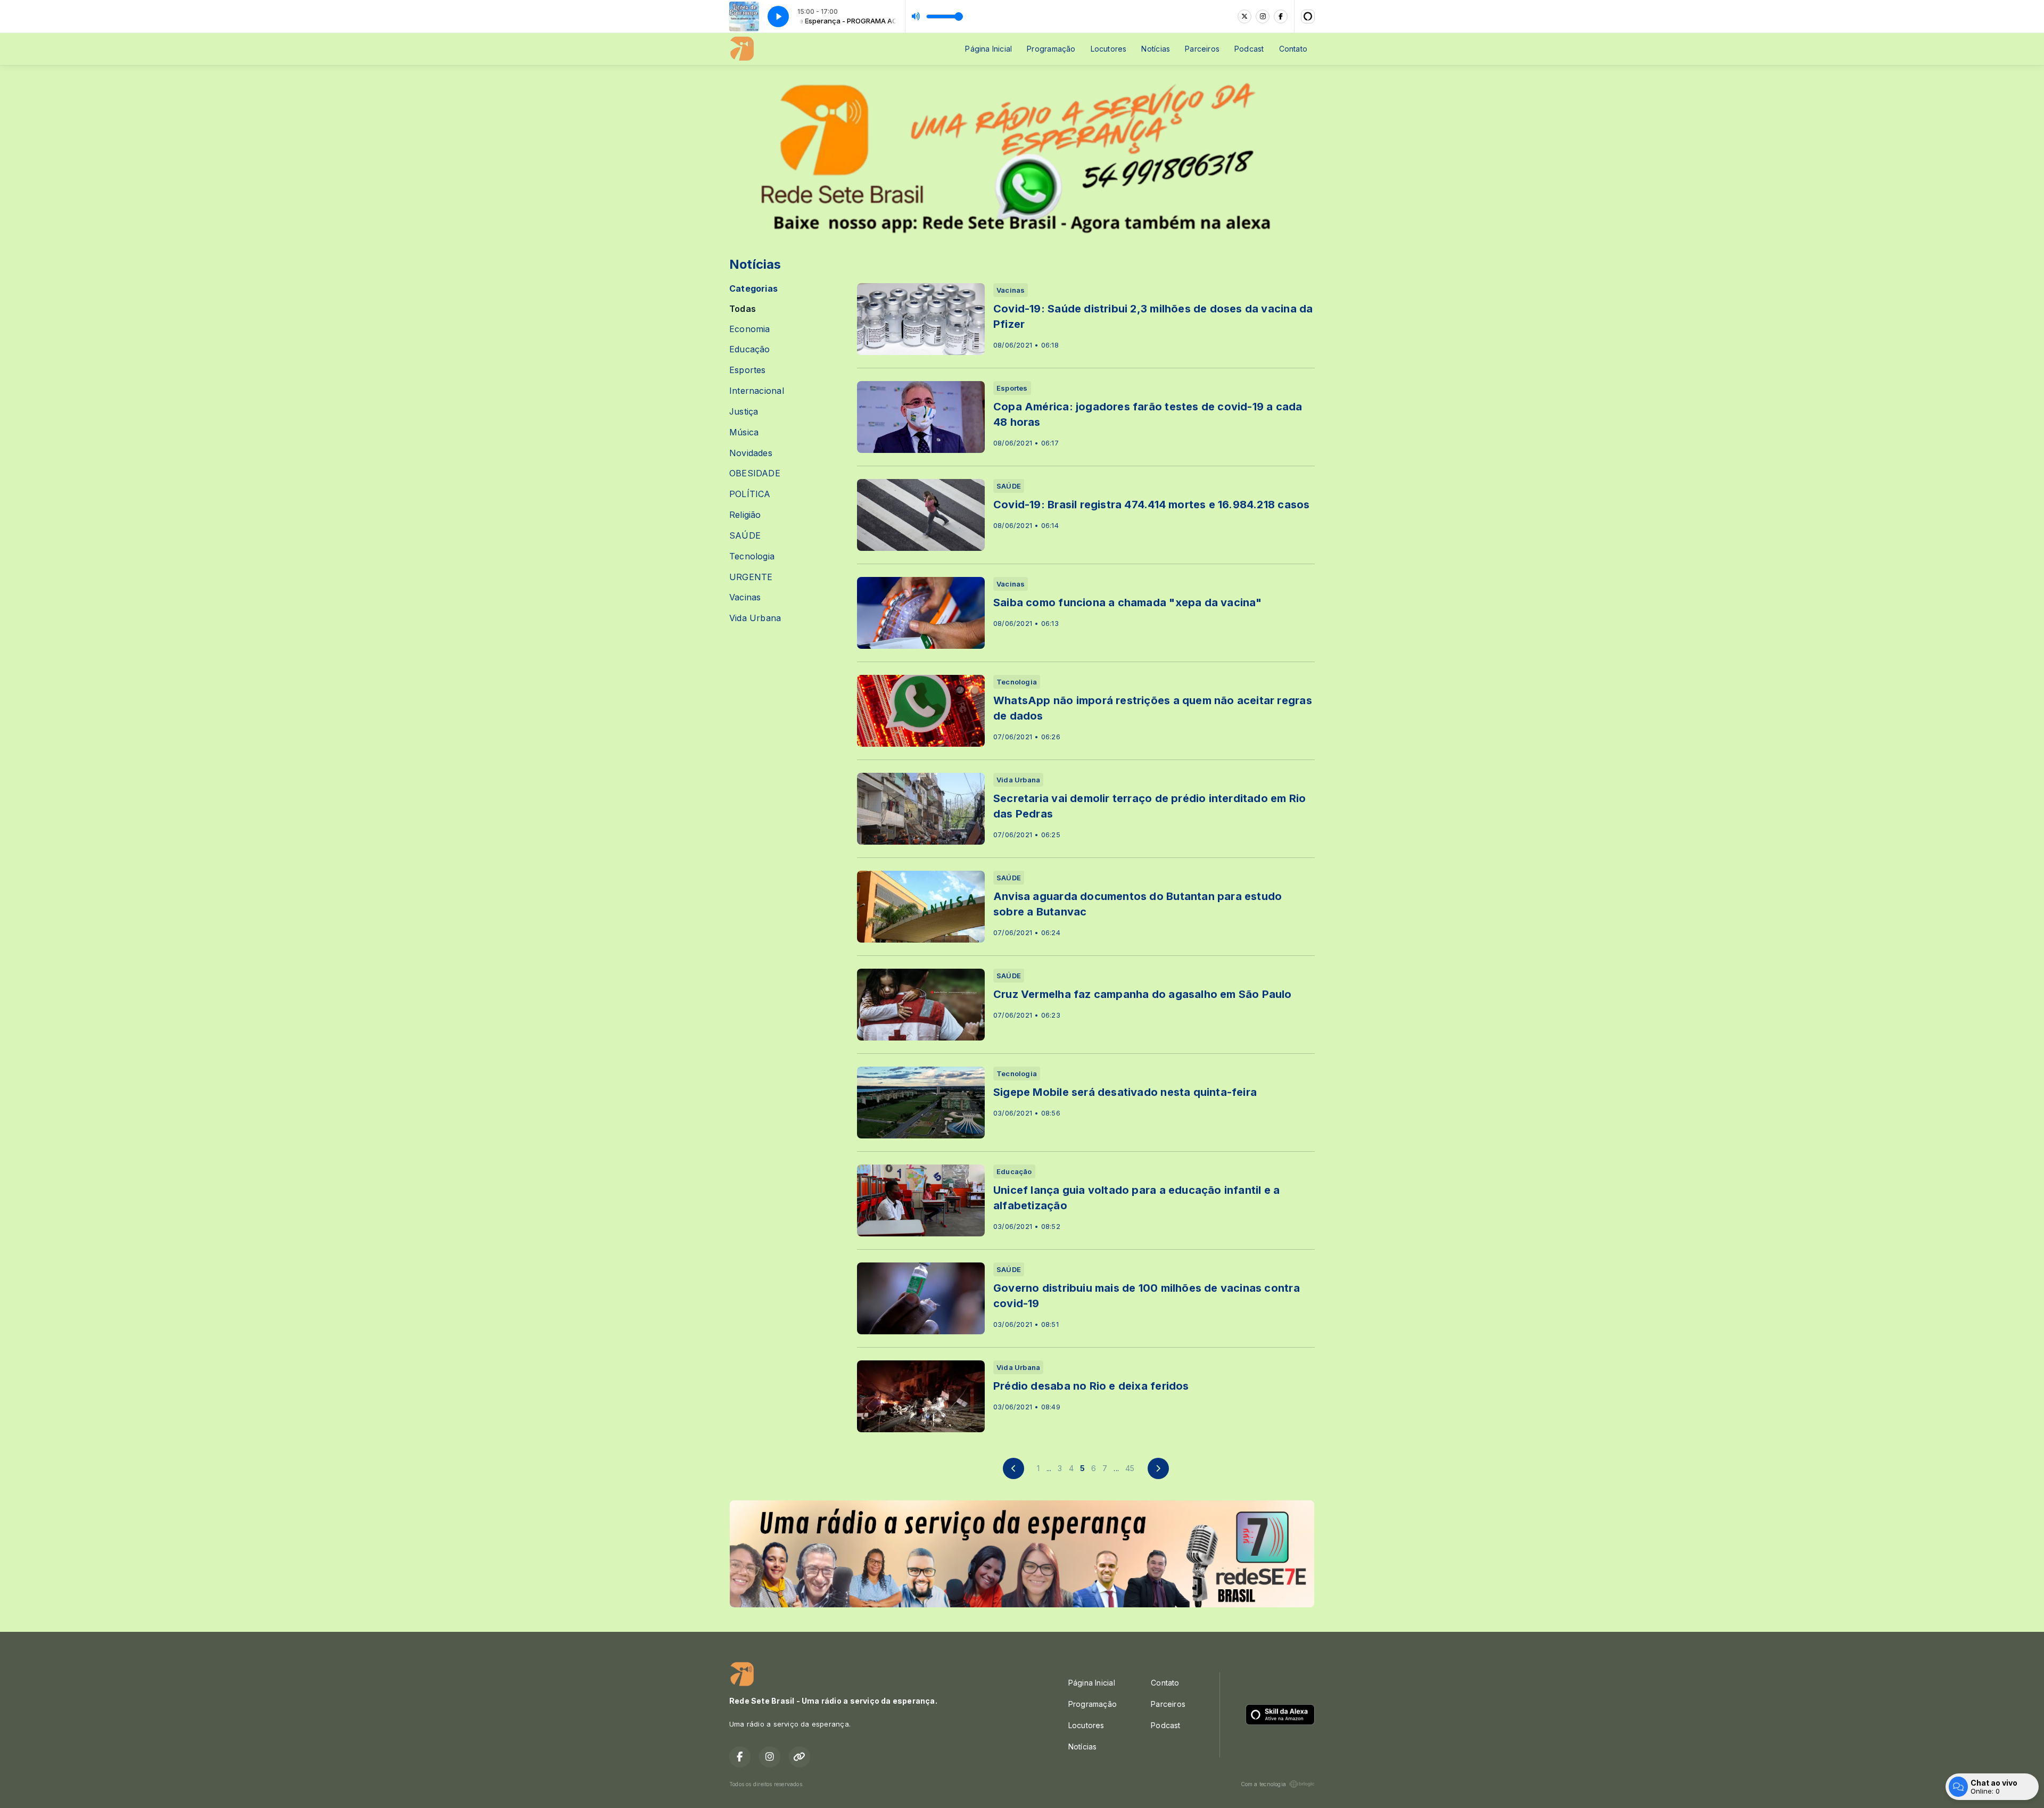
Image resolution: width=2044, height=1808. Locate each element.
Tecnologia (752, 556)
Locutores (1109, 49)
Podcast (1249, 49)
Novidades (751, 453)
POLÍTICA (750, 494)
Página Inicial (988, 49)
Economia (750, 329)
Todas (743, 309)
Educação (750, 349)
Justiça (744, 412)
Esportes (748, 370)
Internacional (757, 391)
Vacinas (745, 597)
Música (744, 432)
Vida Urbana (755, 618)
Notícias (1156, 49)
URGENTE (751, 577)
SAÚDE (745, 536)
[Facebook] (1281, 16)
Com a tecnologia (1263, 1784)
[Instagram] (1263, 16)
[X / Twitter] (1244, 16)
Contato (1293, 49)
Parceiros (1202, 49)
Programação (1051, 49)
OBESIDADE (755, 473)
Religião (745, 515)
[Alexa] (1308, 16)
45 (1130, 1468)
